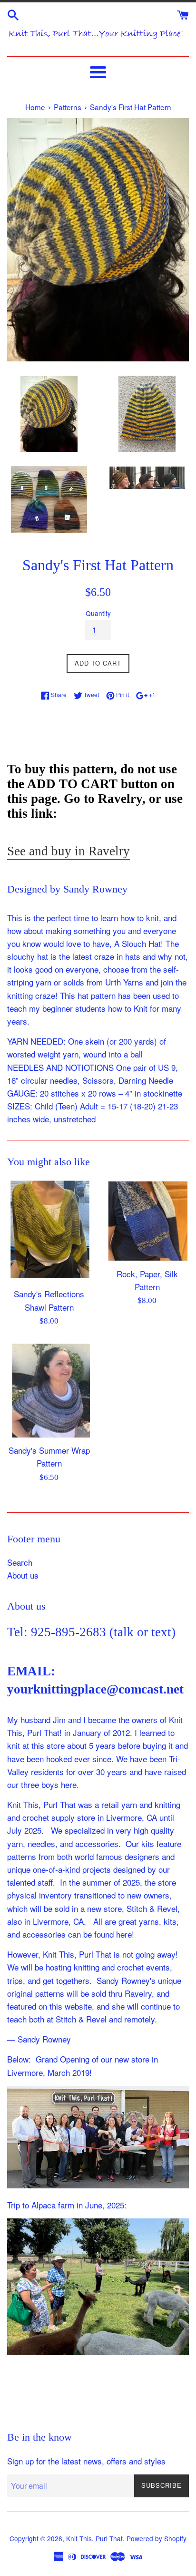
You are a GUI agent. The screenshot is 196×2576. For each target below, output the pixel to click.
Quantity (98, 613)
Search (20, 1562)
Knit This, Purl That (94, 2538)
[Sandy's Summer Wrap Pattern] (49, 1390)
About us (23, 1575)
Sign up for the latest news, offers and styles (86, 2461)
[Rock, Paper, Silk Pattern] (147, 1221)
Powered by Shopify (157, 2538)
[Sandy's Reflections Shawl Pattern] (49, 1231)
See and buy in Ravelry (69, 851)
